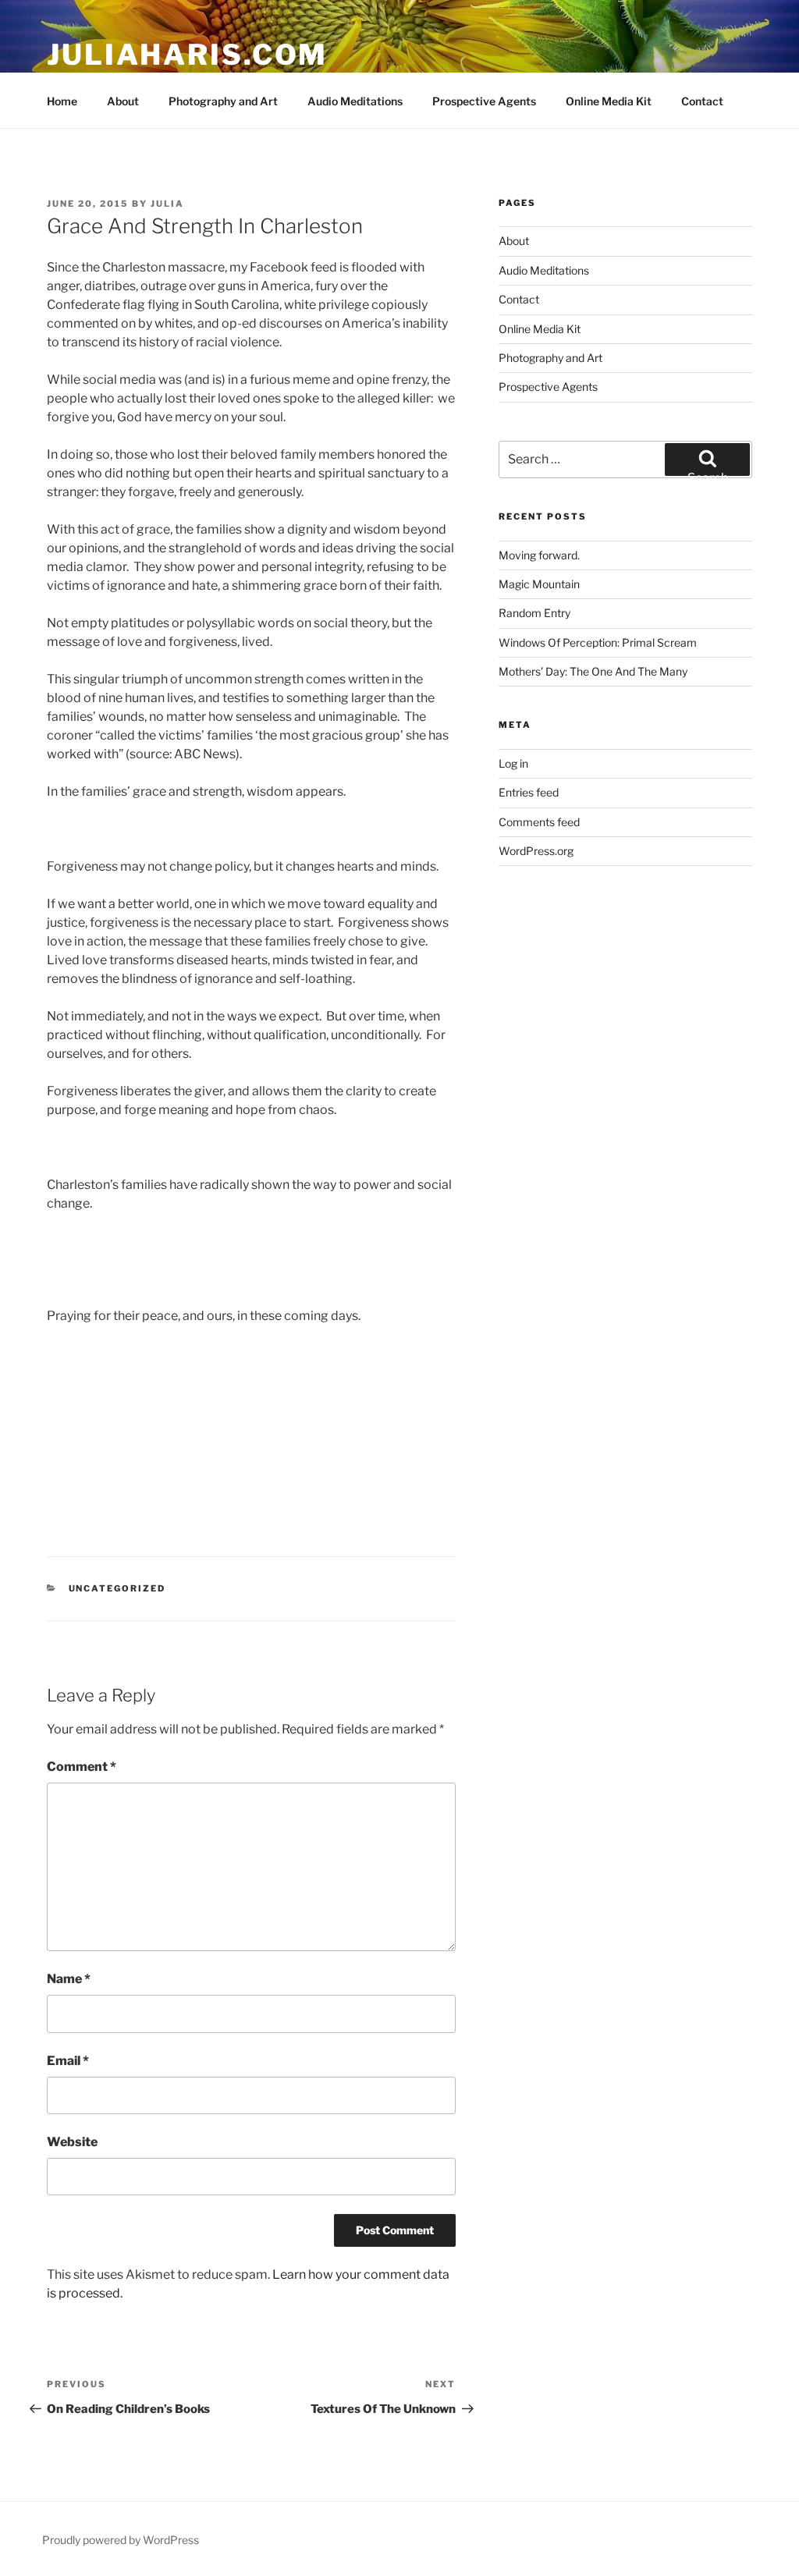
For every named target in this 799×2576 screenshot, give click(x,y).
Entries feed (529, 792)
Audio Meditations (355, 101)
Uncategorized (117, 1588)
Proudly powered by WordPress (121, 2540)
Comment (82, 1767)
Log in (513, 763)
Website (72, 2142)
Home (62, 101)
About (123, 101)
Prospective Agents (484, 101)
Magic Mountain (539, 584)
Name (69, 1979)
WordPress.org (536, 851)
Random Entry (534, 613)
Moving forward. (539, 555)
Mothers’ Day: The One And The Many (593, 671)
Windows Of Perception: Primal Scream (598, 642)
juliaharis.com (187, 55)
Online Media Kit (609, 101)
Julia (167, 204)
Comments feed (539, 822)
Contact (702, 101)
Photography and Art (223, 101)
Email (68, 2061)
